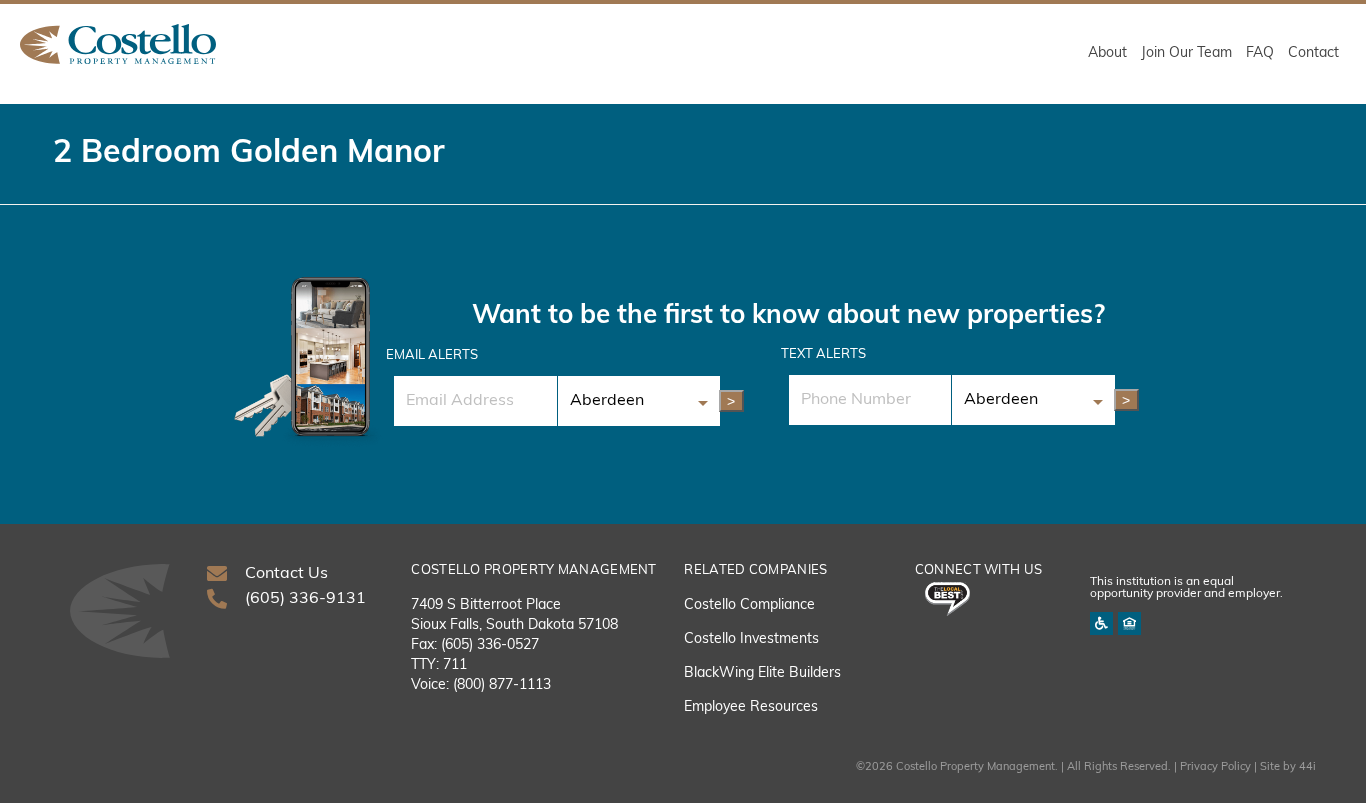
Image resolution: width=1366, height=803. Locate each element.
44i (1307, 767)
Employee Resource (747, 707)
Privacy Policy (1215, 767)
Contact (1313, 53)
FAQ (1260, 53)
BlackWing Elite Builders (762, 673)
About (1107, 53)
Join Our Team (1186, 53)
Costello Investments (751, 639)
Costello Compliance (749, 605)
